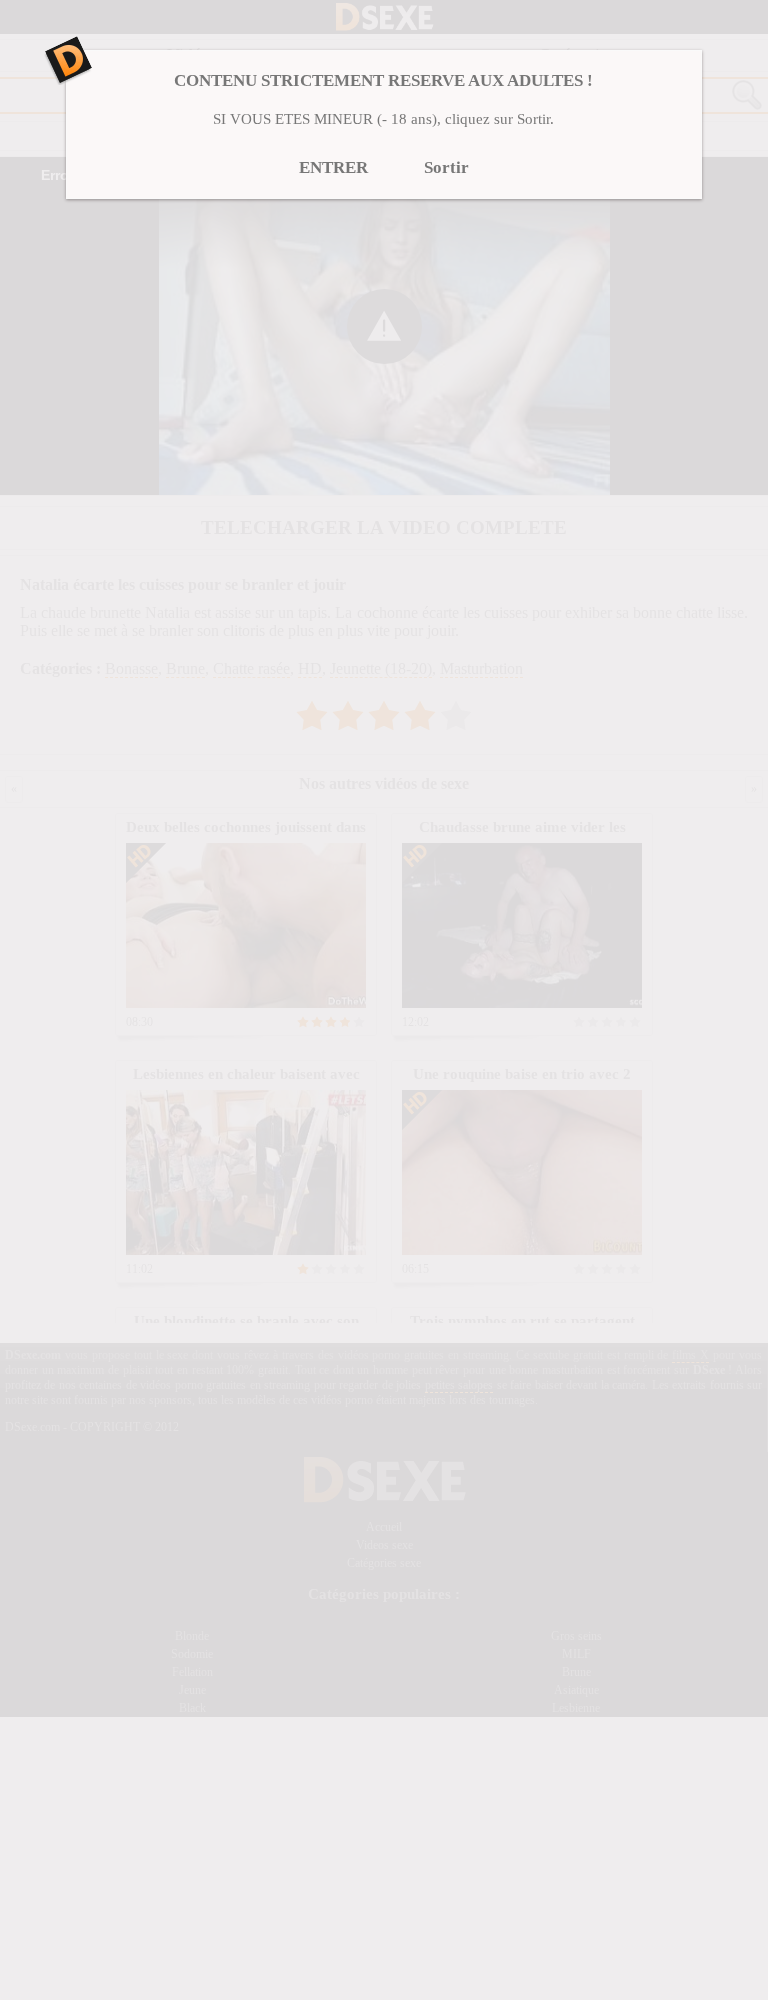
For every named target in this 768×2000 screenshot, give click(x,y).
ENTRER (333, 167)
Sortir (446, 167)
